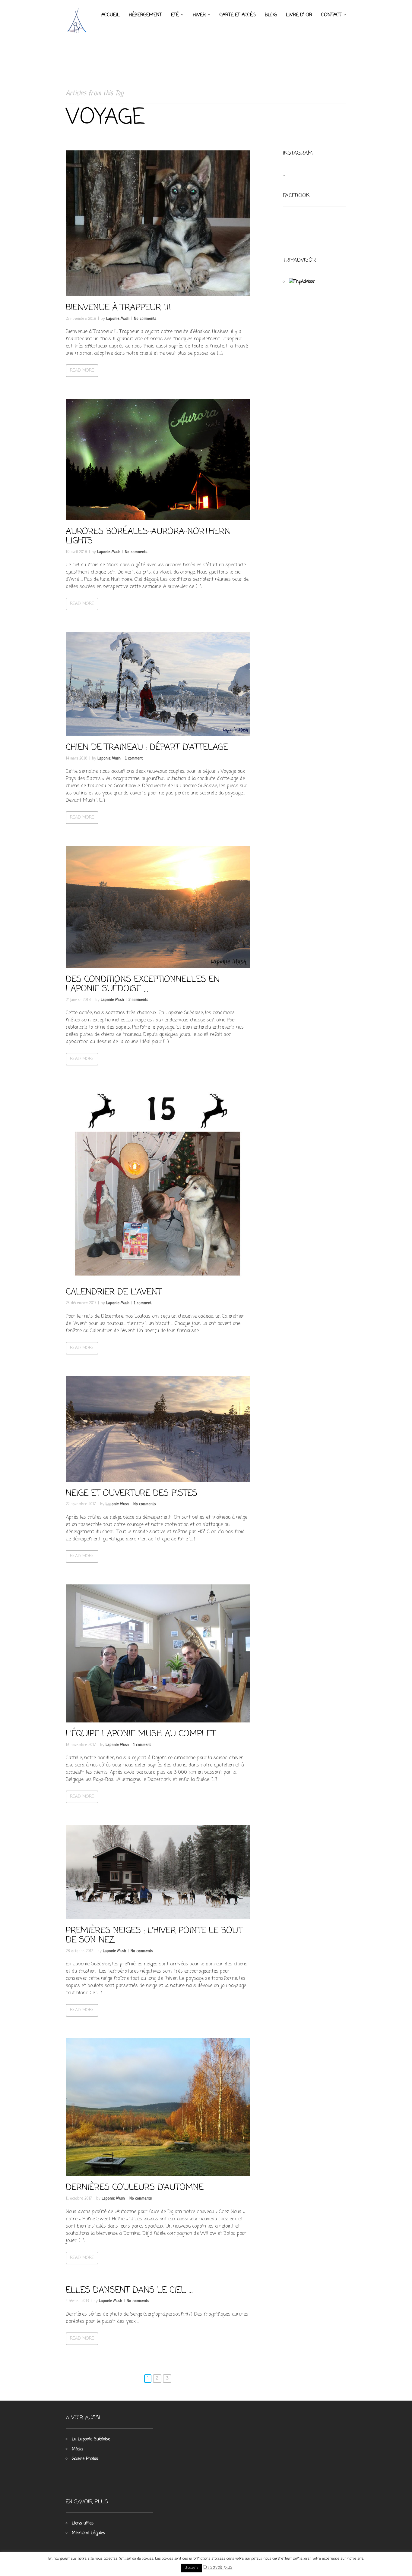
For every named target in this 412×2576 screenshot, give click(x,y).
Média (77, 2449)
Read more (82, 371)
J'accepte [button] (192, 2568)
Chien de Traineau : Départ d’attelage (147, 748)
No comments (145, 319)
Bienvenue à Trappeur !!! (118, 308)
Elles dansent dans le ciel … (129, 2290)
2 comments (138, 1000)
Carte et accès (238, 15)
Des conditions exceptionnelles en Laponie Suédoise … (143, 984)
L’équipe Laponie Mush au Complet (141, 1734)
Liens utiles (83, 2523)
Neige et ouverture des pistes (132, 1494)
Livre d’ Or (299, 15)
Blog (271, 15)
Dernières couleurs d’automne (135, 2188)
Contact (331, 15)
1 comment (134, 758)
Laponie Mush (118, 319)
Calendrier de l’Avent (114, 1292)
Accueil (111, 15)
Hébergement (145, 15)
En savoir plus (218, 2568)
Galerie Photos (85, 2459)
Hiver (199, 15)
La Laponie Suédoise (91, 2439)
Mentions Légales (88, 2533)
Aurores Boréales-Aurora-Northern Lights (148, 536)
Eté (175, 15)
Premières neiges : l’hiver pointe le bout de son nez (154, 1936)
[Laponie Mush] (78, 20)
